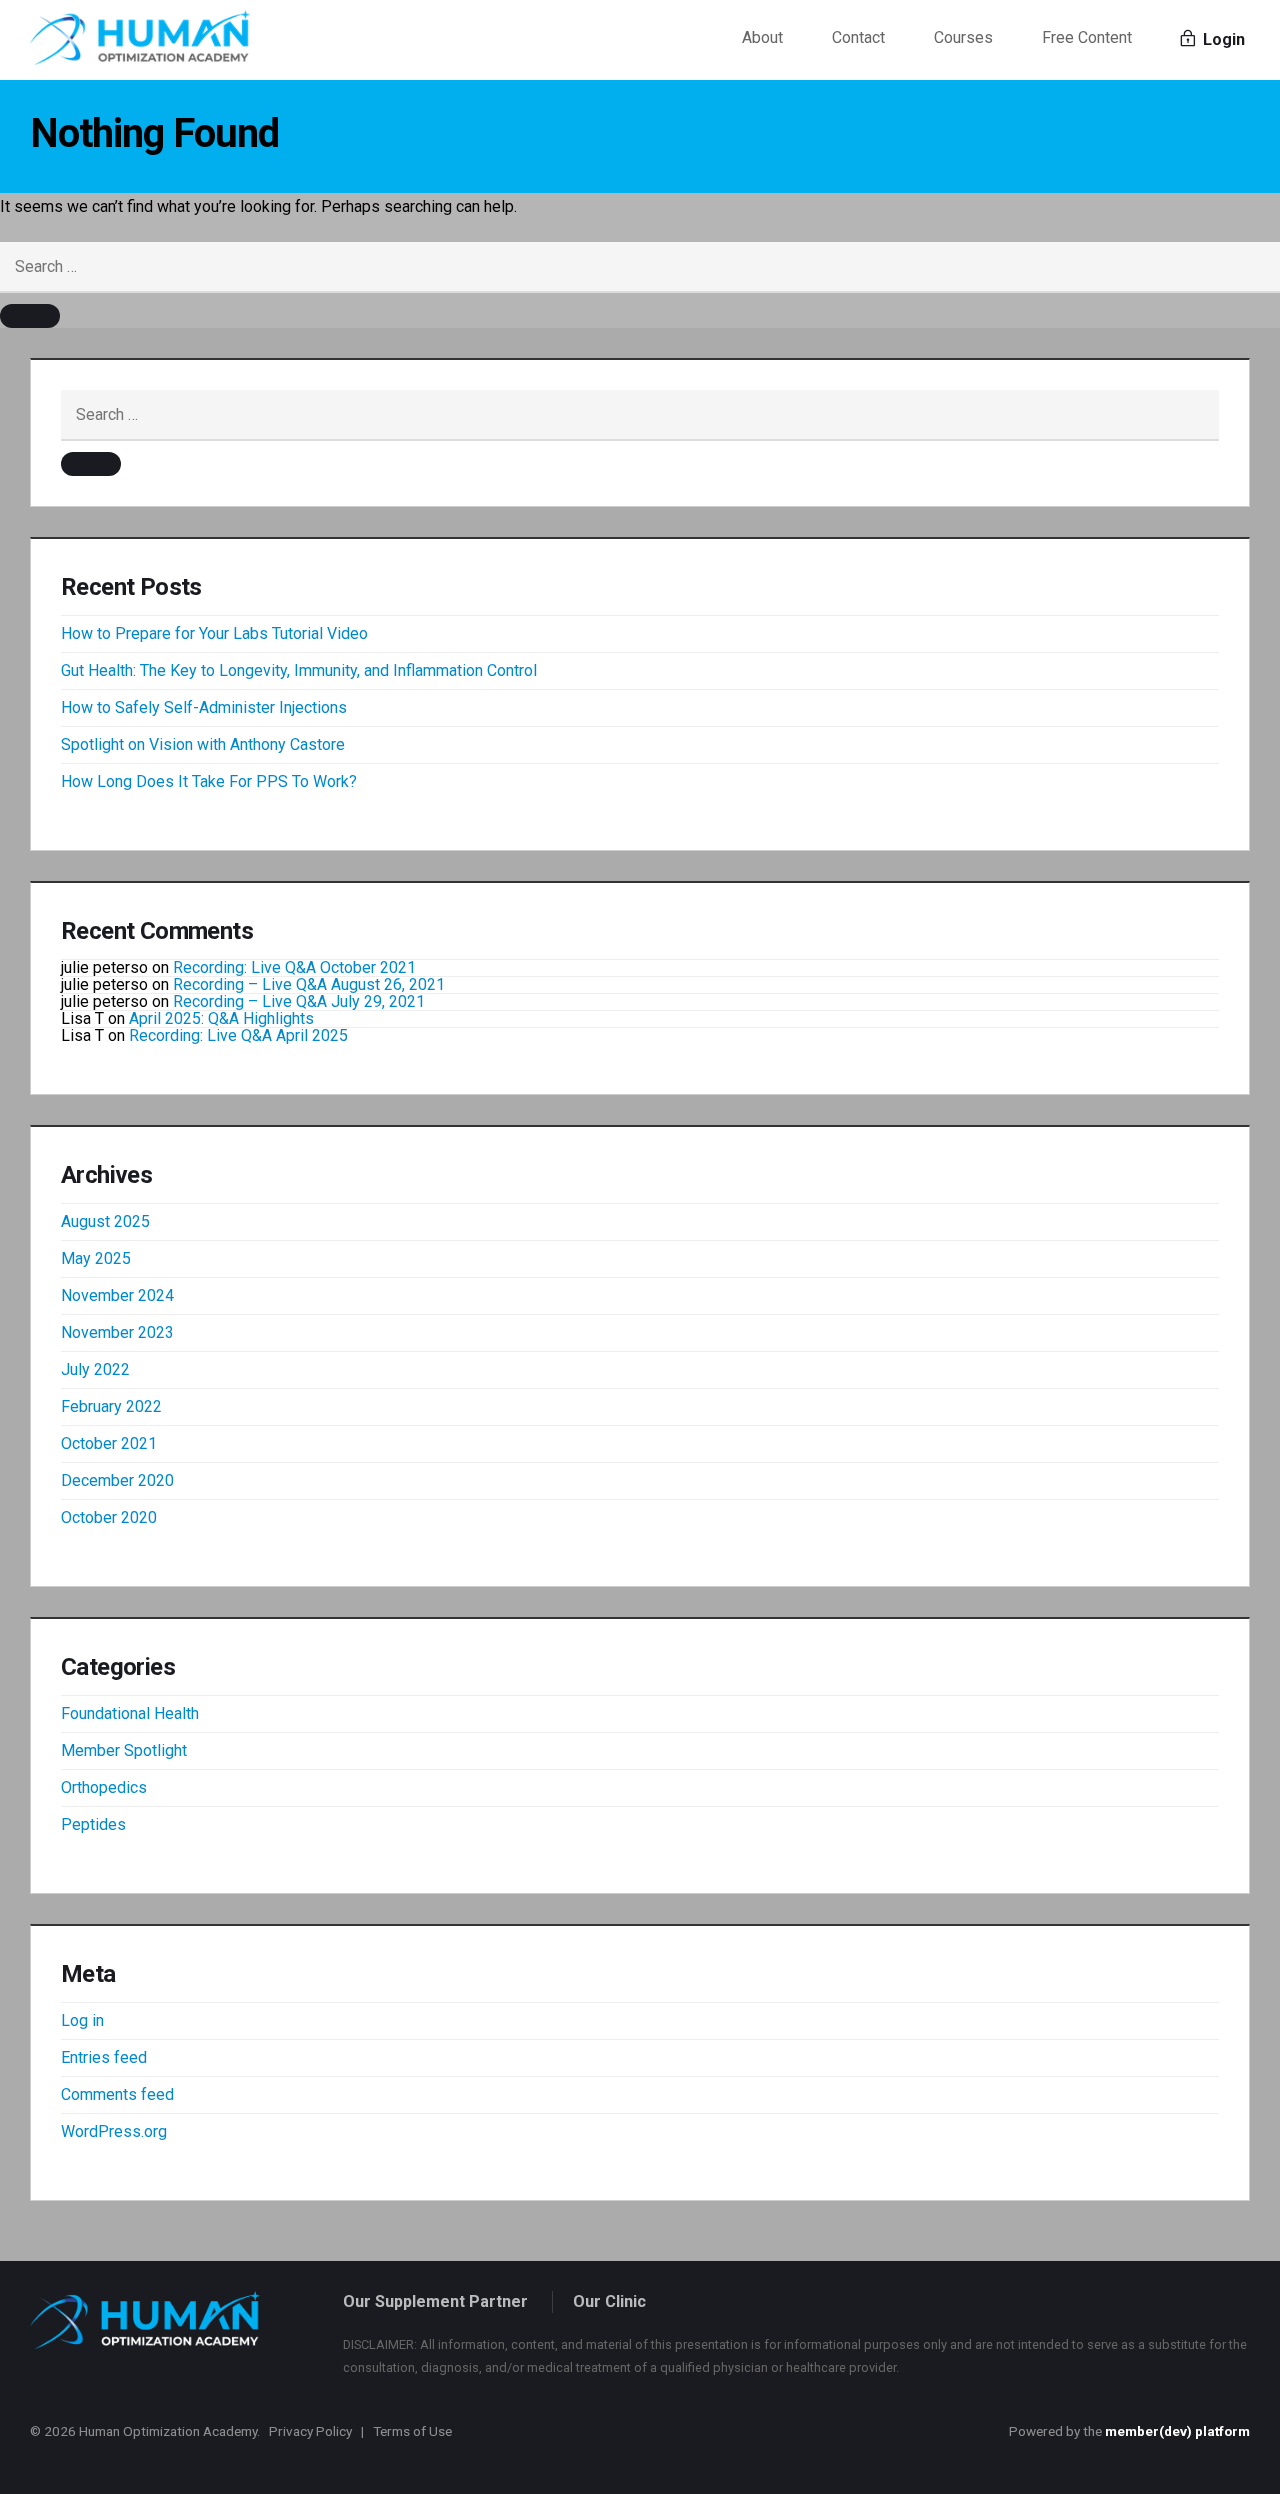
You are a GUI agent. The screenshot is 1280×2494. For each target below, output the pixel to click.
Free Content (1087, 37)
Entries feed (104, 2057)
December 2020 (117, 1480)
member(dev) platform (1177, 2431)
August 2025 (105, 1221)
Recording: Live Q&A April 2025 (238, 1035)
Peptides (93, 1824)
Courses (963, 37)
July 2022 (95, 1369)
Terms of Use (412, 2431)
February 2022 (111, 1406)
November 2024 (117, 1295)
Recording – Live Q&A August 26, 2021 (309, 984)
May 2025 (96, 1258)
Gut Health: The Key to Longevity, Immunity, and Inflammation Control (299, 670)
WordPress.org (114, 2131)
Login (1222, 39)
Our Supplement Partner (435, 2301)
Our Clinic (609, 2301)
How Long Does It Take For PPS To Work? (209, 781)
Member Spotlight (124, 1750)
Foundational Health (130, 1713)
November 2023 (117, 1332)
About (762, 37)
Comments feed (117, 2094)
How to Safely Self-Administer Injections (204, 707)
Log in (82, 2020)
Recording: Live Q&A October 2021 (294, 967)
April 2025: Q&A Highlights (221, 1018)
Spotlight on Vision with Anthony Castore (203, 744)
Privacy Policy (310, 2431)
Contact (858, 37)
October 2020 (109, 1517)
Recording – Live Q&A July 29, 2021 (299, 1001)
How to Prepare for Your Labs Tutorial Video (214, 633)
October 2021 (109, 1443)
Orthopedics (104, 1787)
